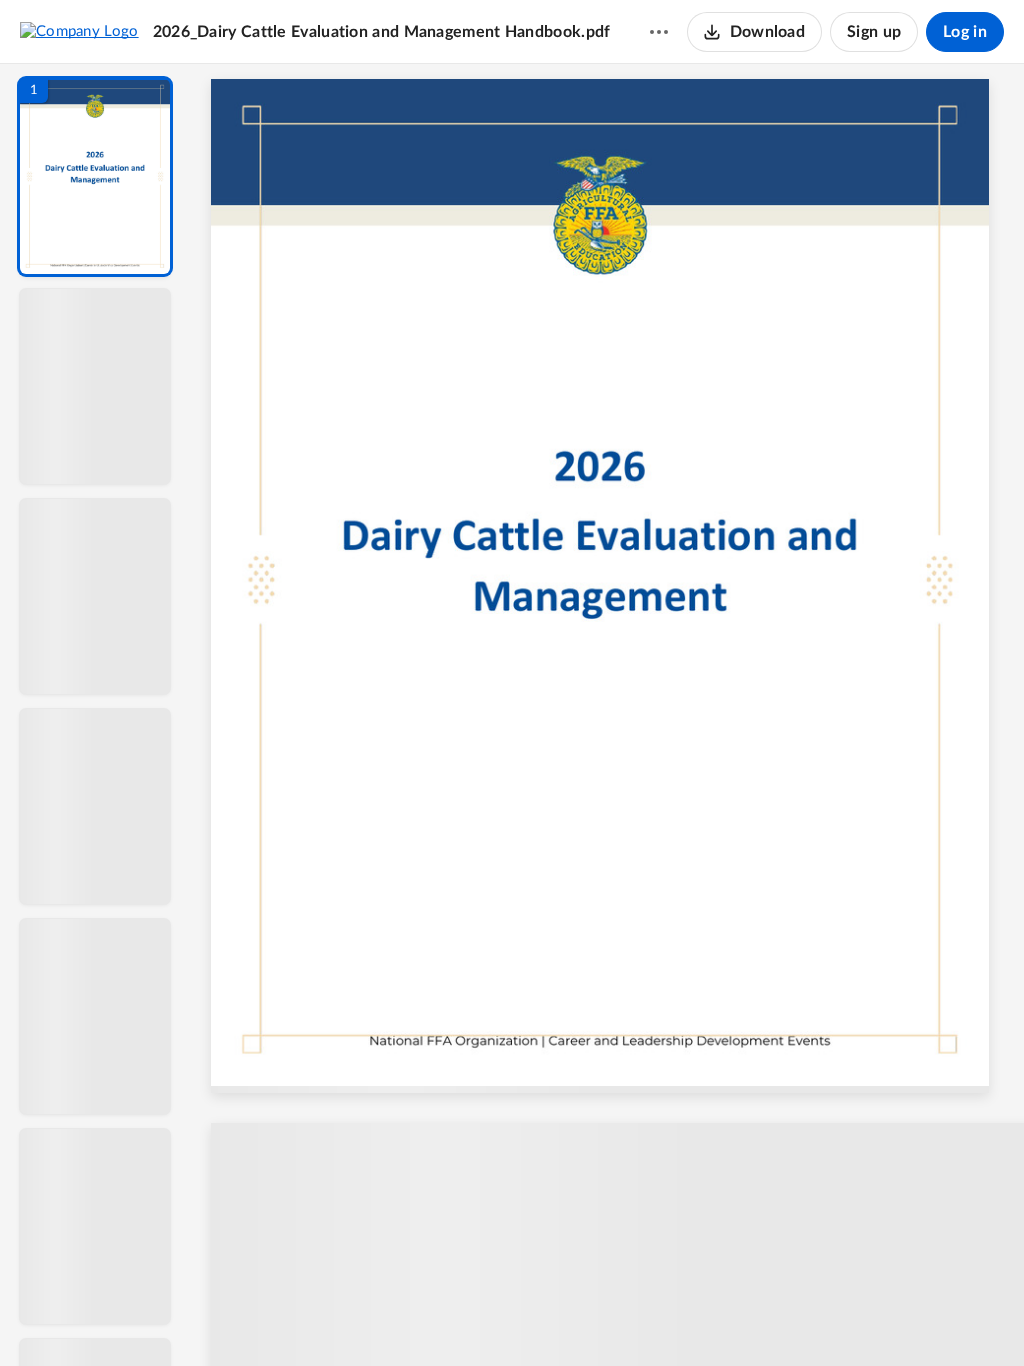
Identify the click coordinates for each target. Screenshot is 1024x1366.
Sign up (874, 32)
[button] (95, 176)
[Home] (79, 31)
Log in (965, 32)
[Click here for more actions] (659, 32)
